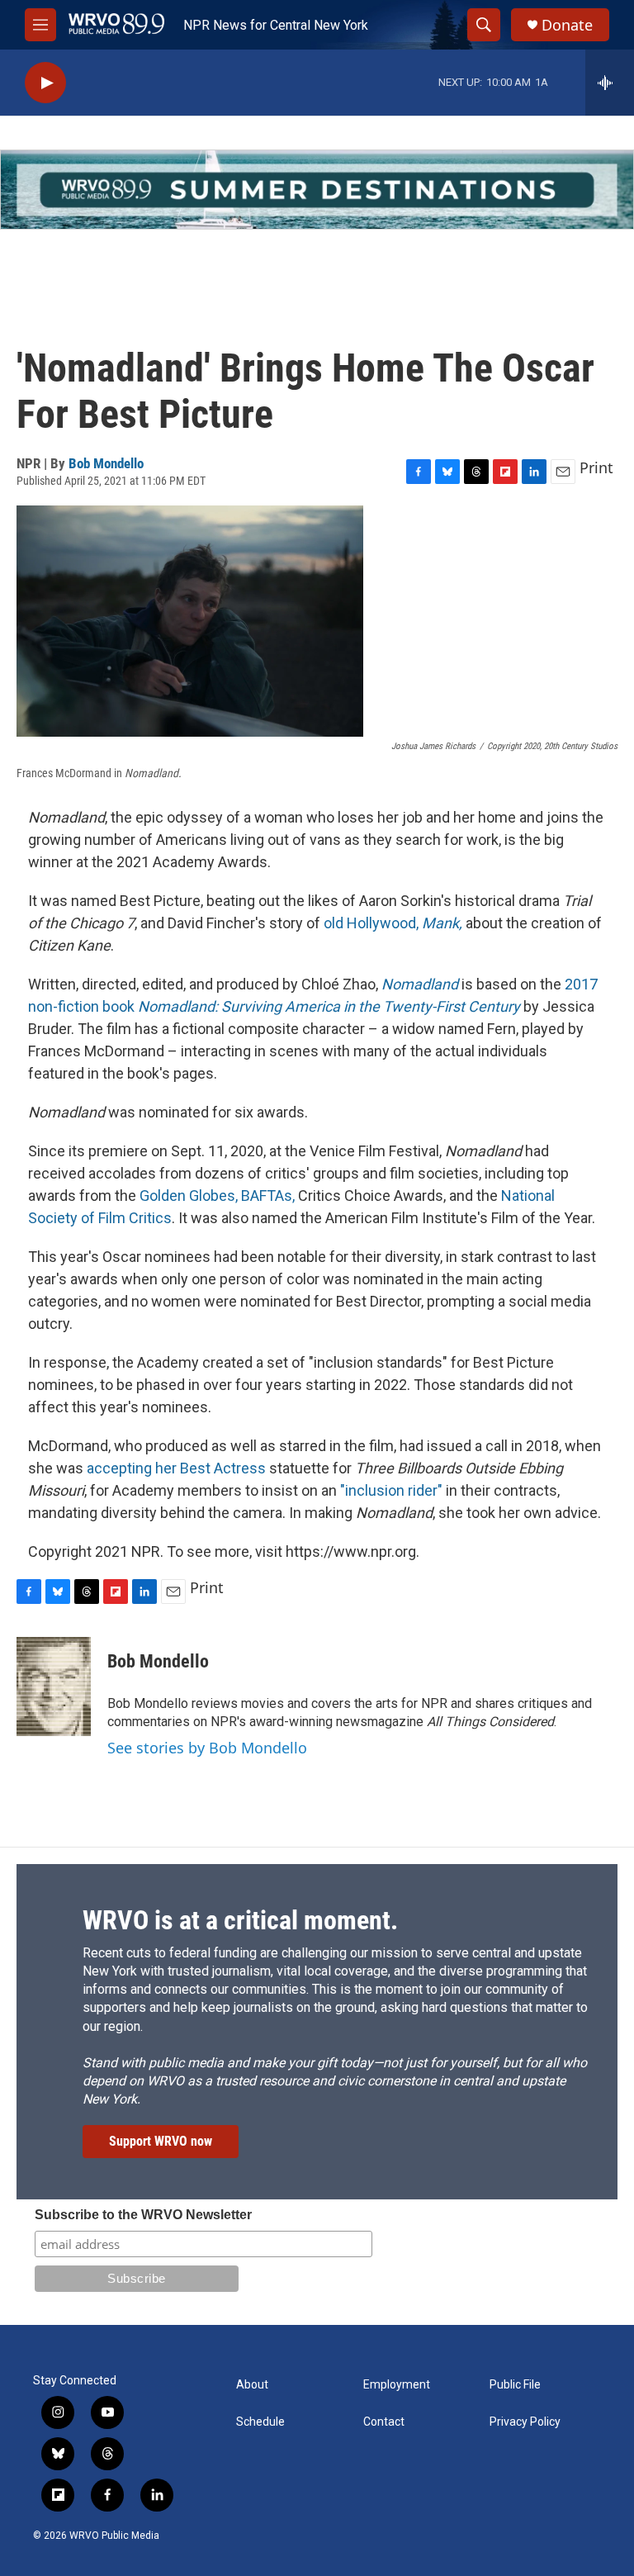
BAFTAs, (268, 1195)
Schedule (260, 2422)
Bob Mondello (106, 463)
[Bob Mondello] (54, 1686)
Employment (397, 2385)
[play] (45, 83)
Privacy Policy (525, 2422)
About (252, 2385)
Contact (384, 2422)
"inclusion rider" (391, 1490)
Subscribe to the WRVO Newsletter (143, 2215)
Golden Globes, (189, 1195)
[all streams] (610, 83)
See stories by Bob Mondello (207, 1748)
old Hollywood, (393, 923)
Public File (515, 2385)
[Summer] (317, 190)
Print (596, 467)
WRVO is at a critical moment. (240, 1920)
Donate (567, 25)
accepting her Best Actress (178, 1468)
